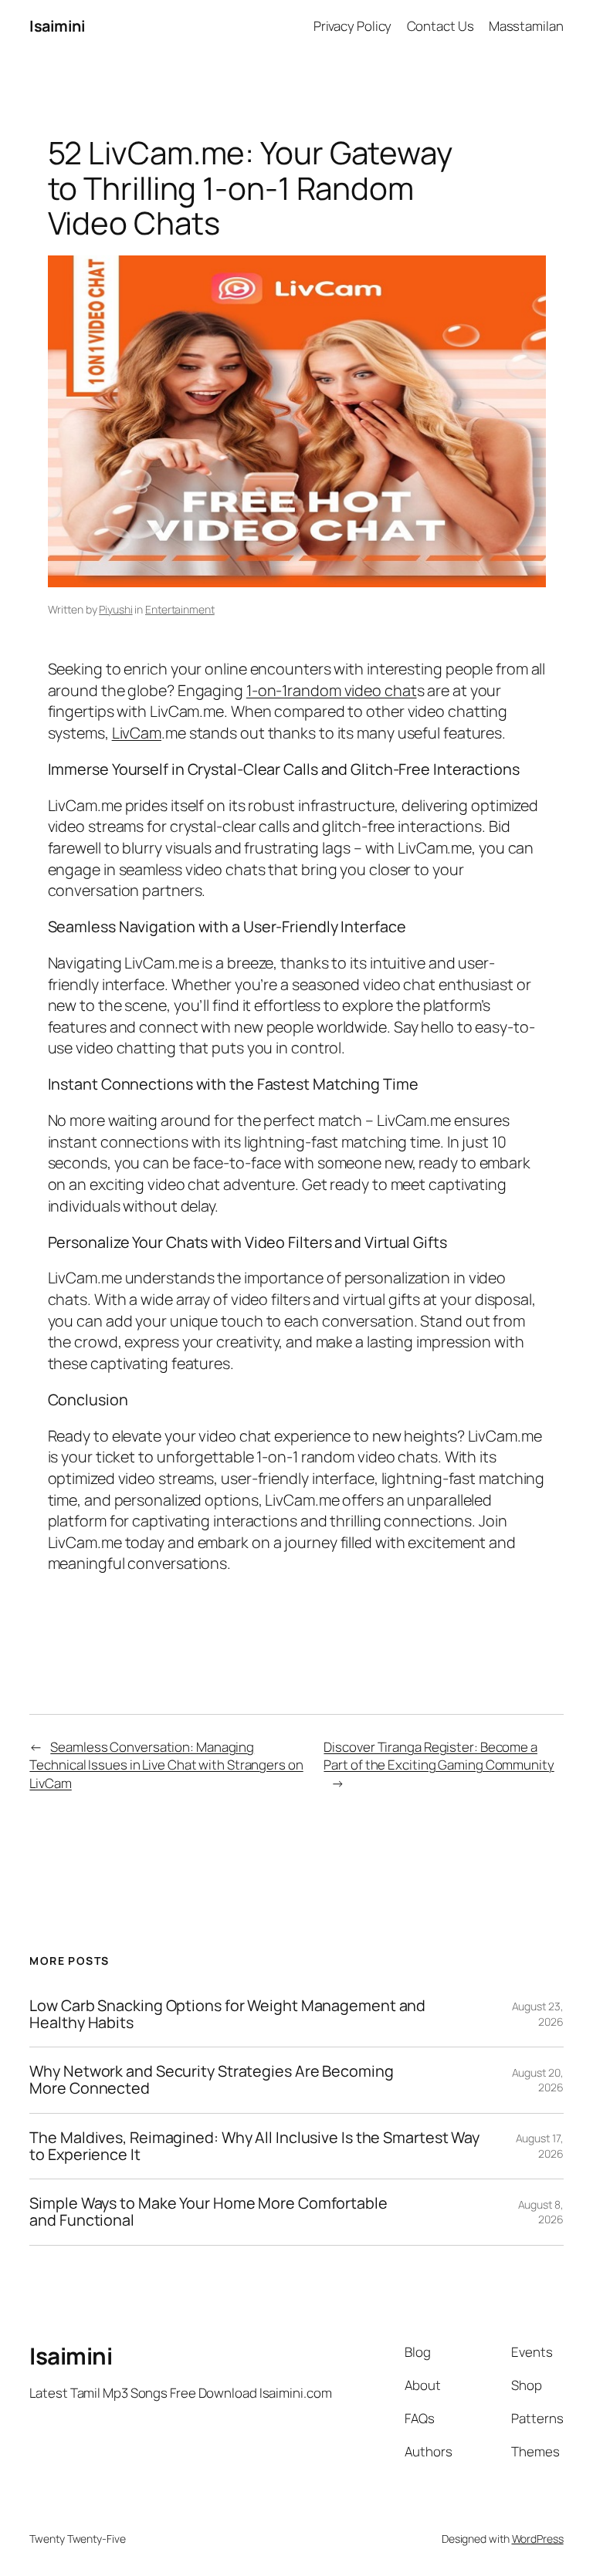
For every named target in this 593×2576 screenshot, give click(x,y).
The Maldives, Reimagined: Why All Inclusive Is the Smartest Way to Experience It (254, 2146)
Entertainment (180, 609)
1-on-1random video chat (332, 690)
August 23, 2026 (538, 2014)
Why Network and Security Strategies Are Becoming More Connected (211, 2080)
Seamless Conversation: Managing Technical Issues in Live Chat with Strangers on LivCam (166, 1765)
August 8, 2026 (541, 2212)
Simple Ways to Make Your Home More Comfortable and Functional (208, 2212)
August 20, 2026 (538, 2080)
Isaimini (57, 26)
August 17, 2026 (540, 2146)
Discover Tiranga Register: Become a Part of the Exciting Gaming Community (439, 1756)
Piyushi (115, 609)
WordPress (538, 2539)
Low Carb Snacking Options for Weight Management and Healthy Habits (227, 2014)
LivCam (137, 733)
